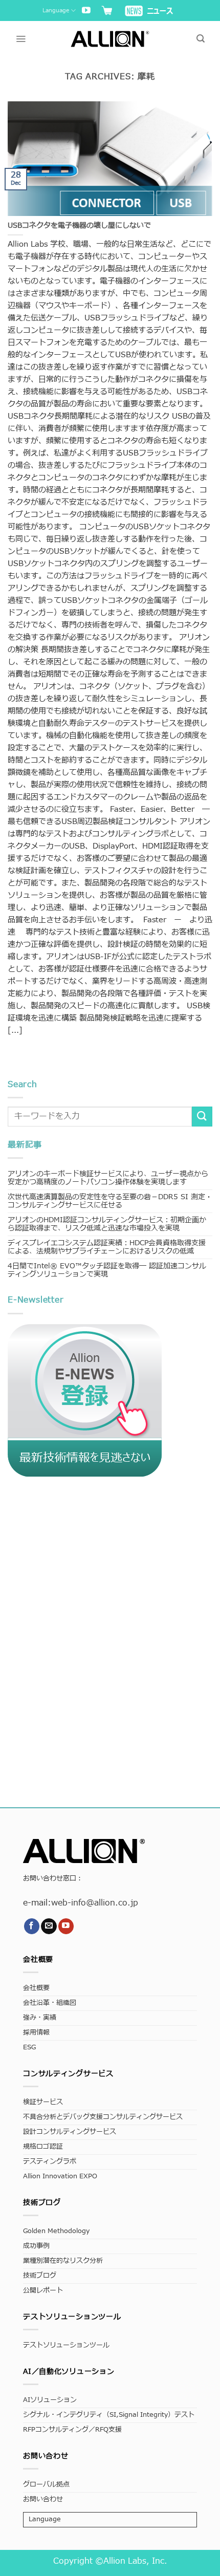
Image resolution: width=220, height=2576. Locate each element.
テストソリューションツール (66, 2345)
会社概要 (36, 1988)
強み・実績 (40, 2018)
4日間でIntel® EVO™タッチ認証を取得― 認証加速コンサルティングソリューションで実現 (107, 1270)
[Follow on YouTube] (86, 11)
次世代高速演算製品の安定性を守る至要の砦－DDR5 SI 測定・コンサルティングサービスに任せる (110, 1201)
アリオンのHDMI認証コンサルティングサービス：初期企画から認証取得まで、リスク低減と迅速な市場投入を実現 (107, 1224)
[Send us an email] (49, 1926)
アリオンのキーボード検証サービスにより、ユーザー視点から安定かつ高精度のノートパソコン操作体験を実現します (108, 1178)
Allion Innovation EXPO (60, 2177)
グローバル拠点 (46, 2485)
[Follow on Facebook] (32, 1926)
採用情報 (36, 2033)
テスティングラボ (50, 2162)
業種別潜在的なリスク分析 (63, 2261)
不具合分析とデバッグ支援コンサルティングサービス (103, 2117)
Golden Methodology (56, 2231)
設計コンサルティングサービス (70, 2132)
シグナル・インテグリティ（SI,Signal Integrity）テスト (109, 2415)
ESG (29, 2048)
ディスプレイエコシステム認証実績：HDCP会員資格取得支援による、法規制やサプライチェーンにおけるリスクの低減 (107, 1247)
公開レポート (43, 2291)
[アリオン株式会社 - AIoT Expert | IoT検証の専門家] (110, 39)
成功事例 (36, 2246)
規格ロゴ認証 (43, 2147)
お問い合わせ (43, 2499)
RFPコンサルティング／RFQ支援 (72, 2430)
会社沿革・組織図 (50, 2003)
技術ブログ (40, 2276)
